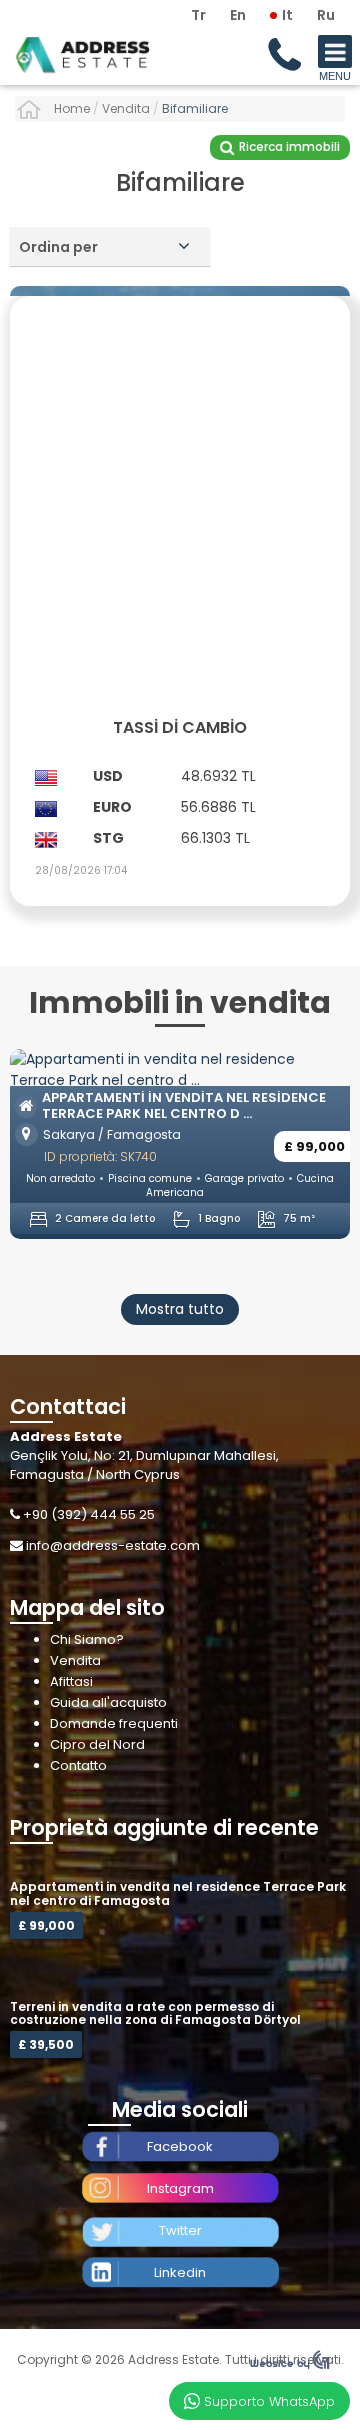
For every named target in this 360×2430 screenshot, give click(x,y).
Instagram (180, 2188)
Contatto (78, 1765)
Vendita (75, 1660)
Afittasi (71, 1681)
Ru (326, 15)
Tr (198, 15)
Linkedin (180, 2272)
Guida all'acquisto (108, 1702)
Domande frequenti (114, 1723)
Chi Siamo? (87, 1639)
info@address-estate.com (113, 1545)
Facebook (180, 2146)
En (238, 15)
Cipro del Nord (97, 1744)
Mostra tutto (180, 1309)
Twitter (180, 2230)
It (287, 15)
